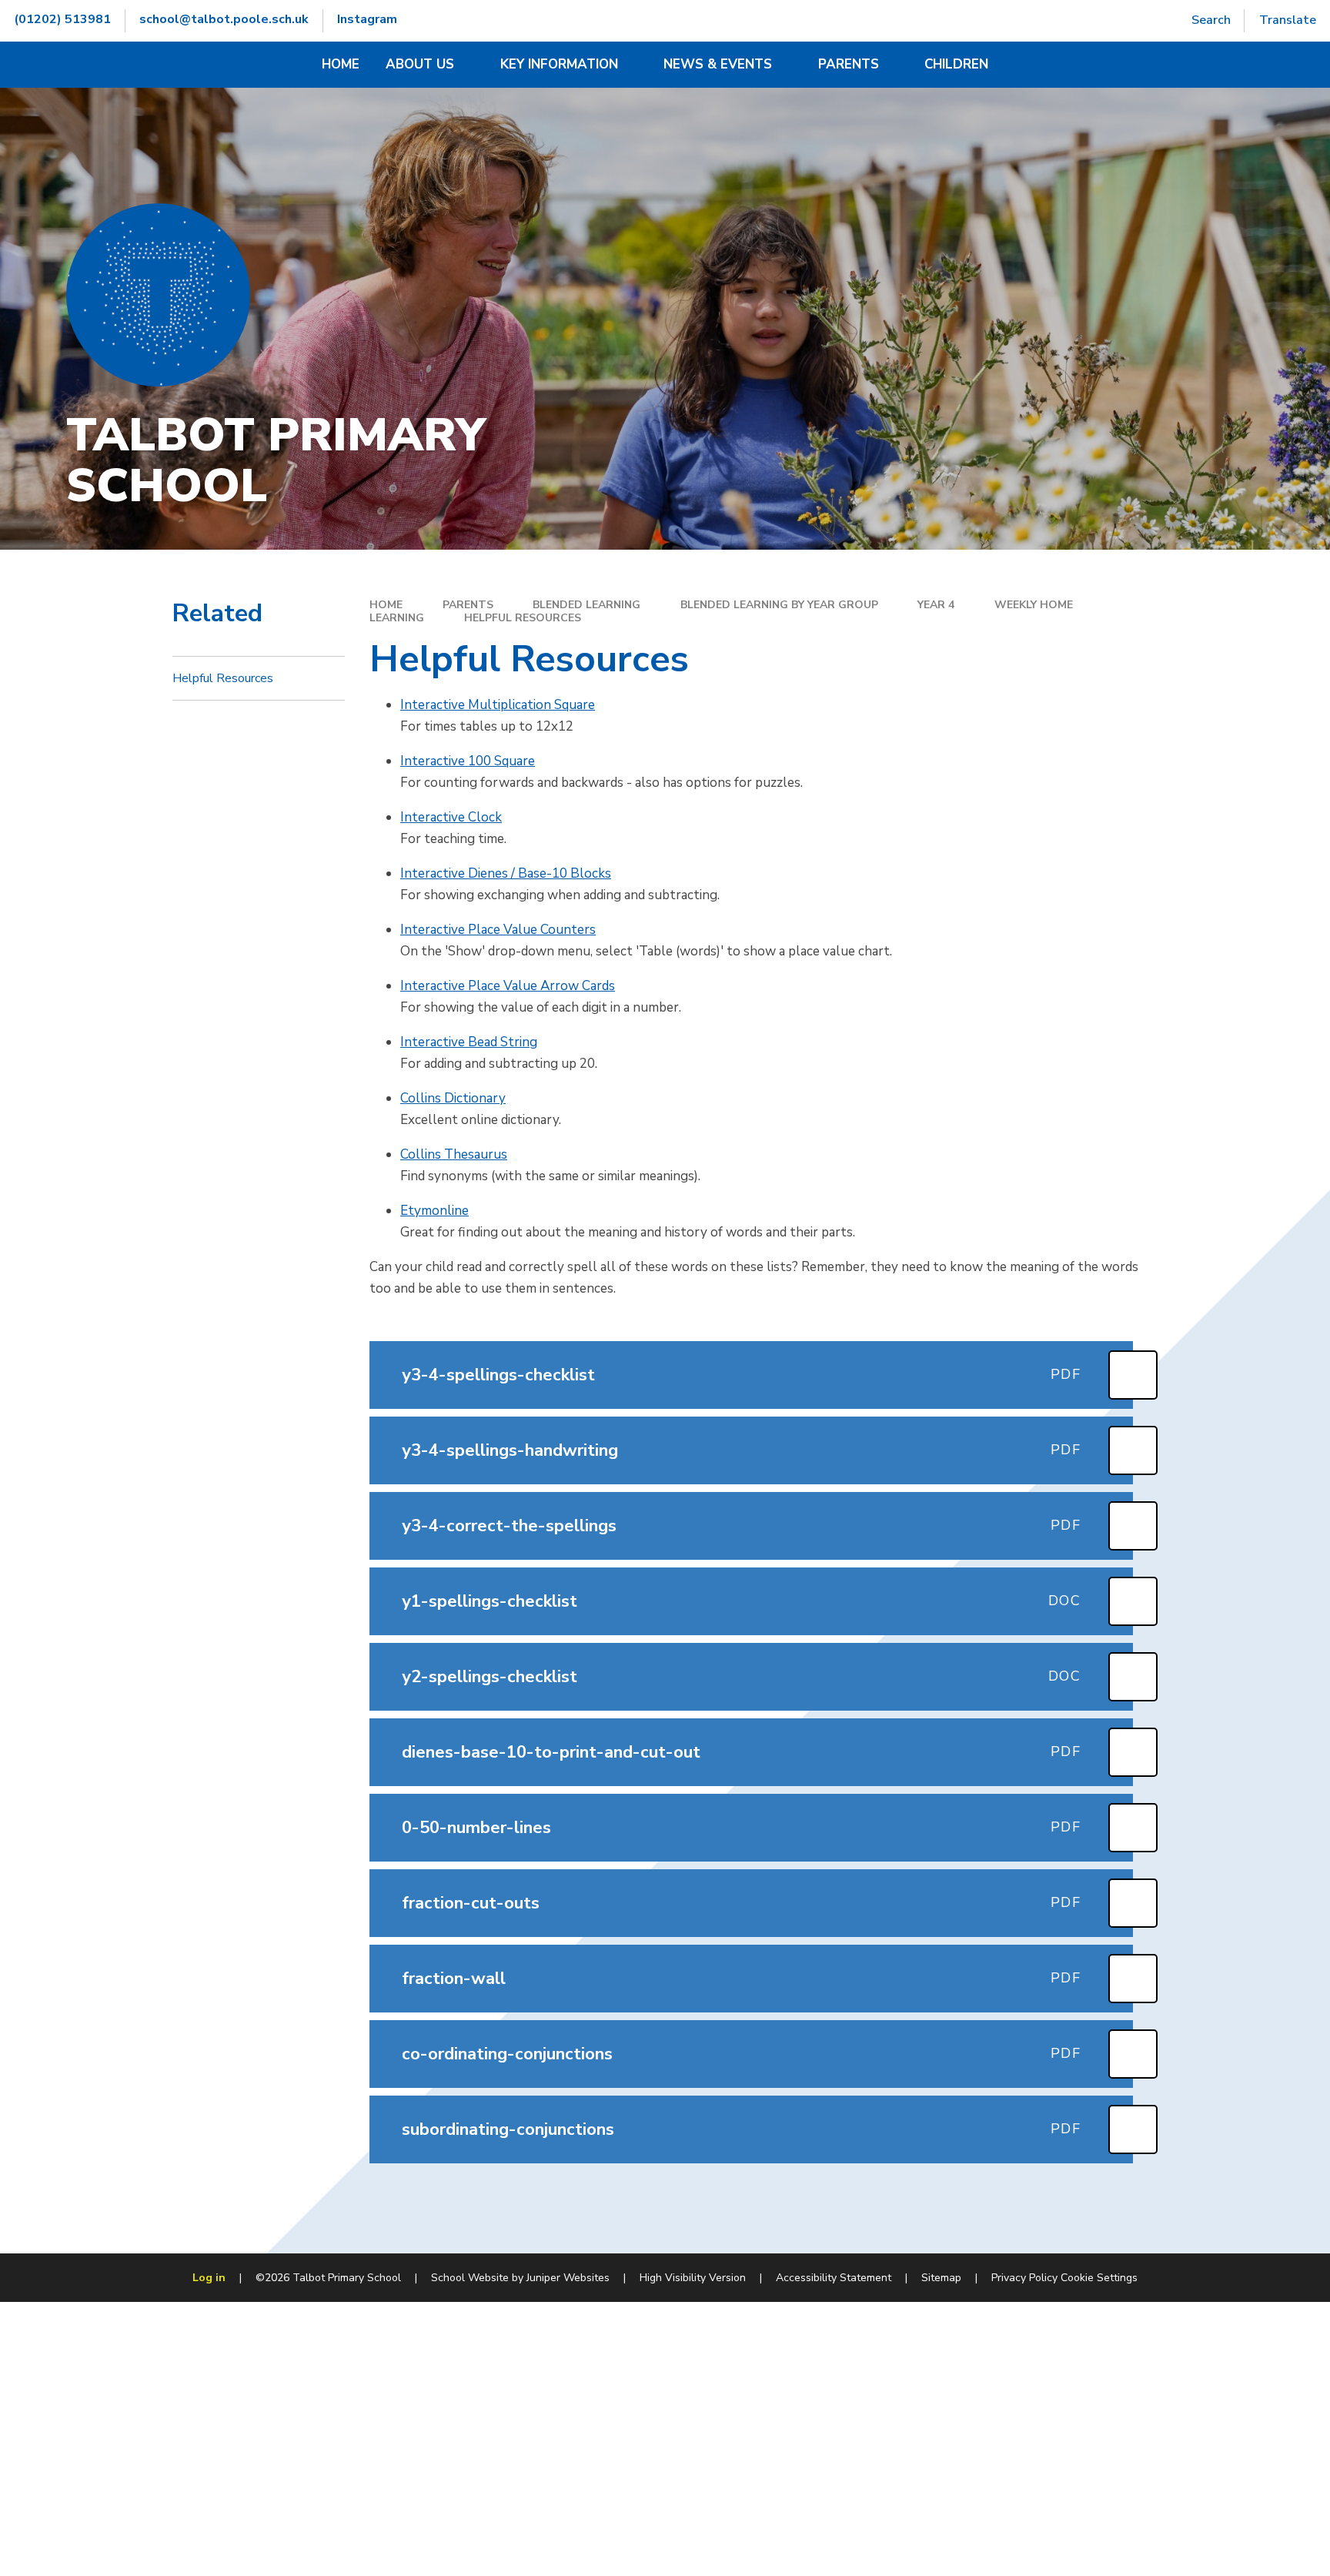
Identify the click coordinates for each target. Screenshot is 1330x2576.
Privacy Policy (1024, 2278)
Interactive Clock (451, 817)
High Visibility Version (693, 2278)
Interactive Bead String (469, 1042)
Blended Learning (586, 605)
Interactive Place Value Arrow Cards (508, 986)
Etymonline (434, 1211)
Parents (468, 605)
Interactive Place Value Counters (498, 930)
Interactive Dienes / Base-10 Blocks (506, 873)
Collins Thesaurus (454, 1154)
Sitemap (941, 2278)
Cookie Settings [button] (1099, 2278)
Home (386, 605)
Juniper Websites (568, 2278)
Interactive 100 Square (468, 761)
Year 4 (936, 605)
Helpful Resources (523, 618)
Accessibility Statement (834, 2278)
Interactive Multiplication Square (498, 705)
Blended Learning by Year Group (779, 605)
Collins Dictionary (453, 1098)
